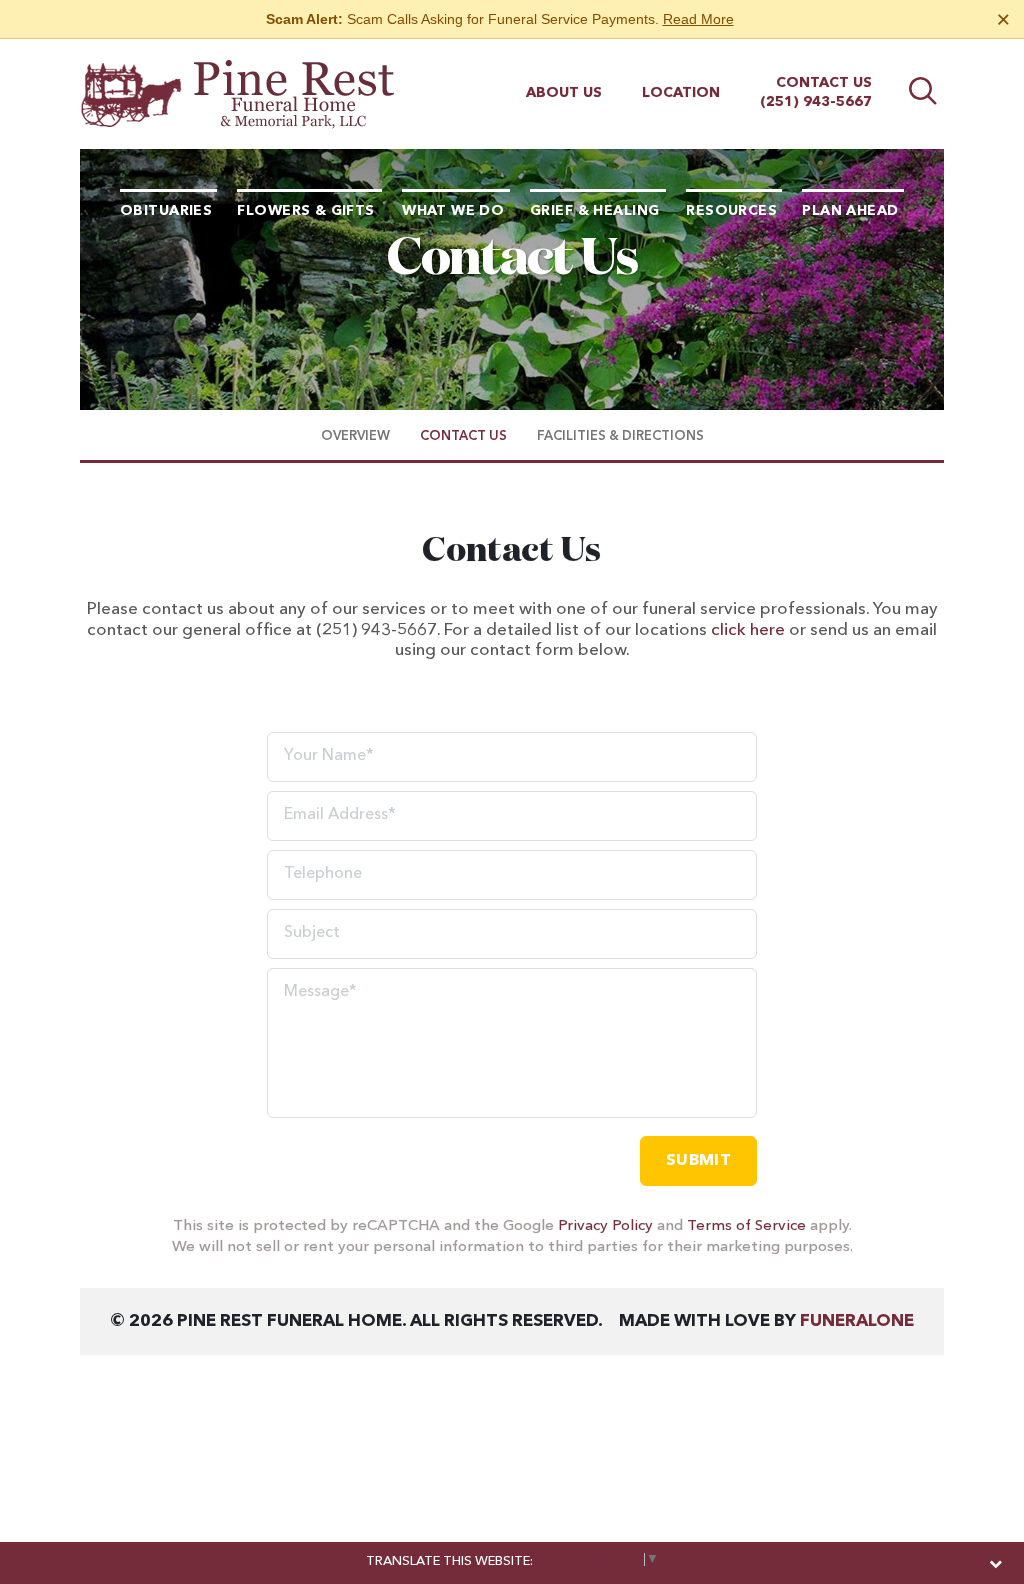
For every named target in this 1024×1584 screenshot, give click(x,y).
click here (748, 630)
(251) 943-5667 (816, 102)
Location (681, 93)
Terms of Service (746, 1226)
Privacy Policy (605, 1226)
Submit (698, 1161)
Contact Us (824, 83)
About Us (564, 93)
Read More (698, 19)
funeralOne (857, 1321)
